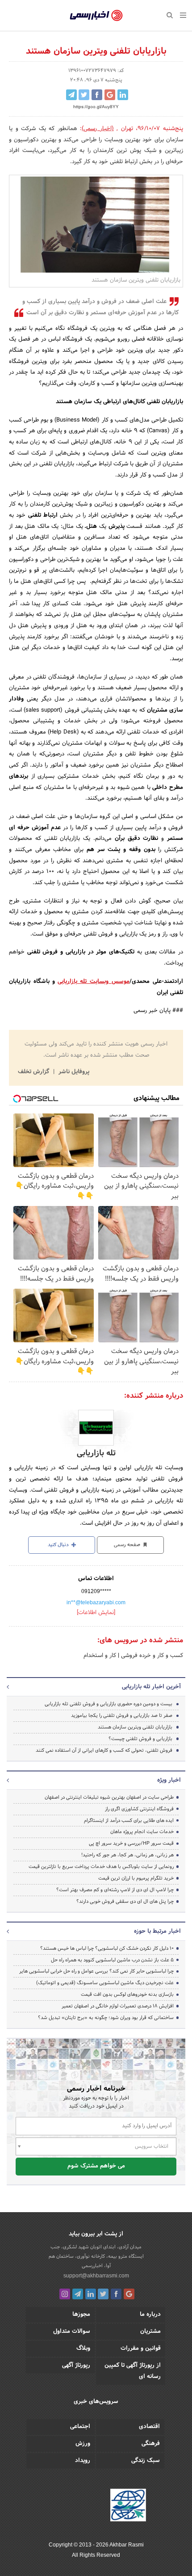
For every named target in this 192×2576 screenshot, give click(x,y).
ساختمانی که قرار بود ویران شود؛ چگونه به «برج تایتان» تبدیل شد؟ (106, 2018)
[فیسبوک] (116, 2294)
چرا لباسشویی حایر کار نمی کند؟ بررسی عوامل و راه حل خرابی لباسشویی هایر (96, 1971)
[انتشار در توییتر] (84, 95)
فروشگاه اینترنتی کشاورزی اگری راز (139, 1809)
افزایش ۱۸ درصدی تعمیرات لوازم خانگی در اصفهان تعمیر (118, 2006)
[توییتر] (103, 2294)
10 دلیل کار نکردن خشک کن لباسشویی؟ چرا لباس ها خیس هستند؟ (107, 1948)
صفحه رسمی (128, 1545)
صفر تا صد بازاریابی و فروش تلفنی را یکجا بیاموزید (122, 1716)
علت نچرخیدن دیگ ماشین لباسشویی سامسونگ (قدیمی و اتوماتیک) (105, 1983)
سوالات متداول (72, 2331)
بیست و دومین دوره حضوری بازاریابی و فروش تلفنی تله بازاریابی (109, 1704)
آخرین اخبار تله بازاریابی (151, 1687)
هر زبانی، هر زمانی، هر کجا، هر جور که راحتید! (127, 1855)
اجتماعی (80, 2427)
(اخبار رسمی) (98, 129)
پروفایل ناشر (73, 1072)
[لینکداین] (91, 2294)
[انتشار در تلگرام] (71, 95)
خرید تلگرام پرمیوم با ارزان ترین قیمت (136, 1878)
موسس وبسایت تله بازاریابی (94, 982)
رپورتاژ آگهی (76, 2365)
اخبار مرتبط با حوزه (157, 1931)
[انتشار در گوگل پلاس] (110, 95)
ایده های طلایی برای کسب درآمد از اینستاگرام (129, 1821)
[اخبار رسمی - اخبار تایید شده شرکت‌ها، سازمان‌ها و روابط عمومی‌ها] (96, 16)
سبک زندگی (146, 2461)
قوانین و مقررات (141, 2348)
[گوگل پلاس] (129, 2294)
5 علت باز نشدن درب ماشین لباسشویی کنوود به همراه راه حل (112, 1960)
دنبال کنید (59, 1545)
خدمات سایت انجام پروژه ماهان (142, 1832)
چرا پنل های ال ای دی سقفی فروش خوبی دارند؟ (125, 1901)
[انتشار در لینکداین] (123, 95)
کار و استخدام (100, 1656)
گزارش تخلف (34, 1072)
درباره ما (150, 2315)
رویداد (83, 2461)
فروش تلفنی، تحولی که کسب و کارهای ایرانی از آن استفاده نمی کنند (104, 1750)
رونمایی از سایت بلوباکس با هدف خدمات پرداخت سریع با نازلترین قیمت (101, 1867)
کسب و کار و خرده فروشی (151, 1656)
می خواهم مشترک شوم (96, 2166)
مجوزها (81, 2315)
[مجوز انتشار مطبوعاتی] (128, 2507)
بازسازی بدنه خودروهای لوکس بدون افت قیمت (127, 1994)
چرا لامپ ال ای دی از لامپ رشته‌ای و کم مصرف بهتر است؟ (115, 1890)
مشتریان (150, 2331)
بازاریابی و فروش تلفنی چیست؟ (140, 1739)
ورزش (83, 2444)
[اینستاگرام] (65, 2294)
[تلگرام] (78, 2294)
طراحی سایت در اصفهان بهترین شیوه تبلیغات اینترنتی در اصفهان (109, 1797)
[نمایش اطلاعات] (96, 1613)
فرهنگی (151, 2444)
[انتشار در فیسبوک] (97, 95)
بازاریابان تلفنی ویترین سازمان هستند (135, 1727)
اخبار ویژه (169, 1780)
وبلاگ (83, 2348)
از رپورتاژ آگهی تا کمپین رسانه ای (133, 2371)
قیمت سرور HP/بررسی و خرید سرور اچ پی (131, 1843)
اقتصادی (149, 2427)
